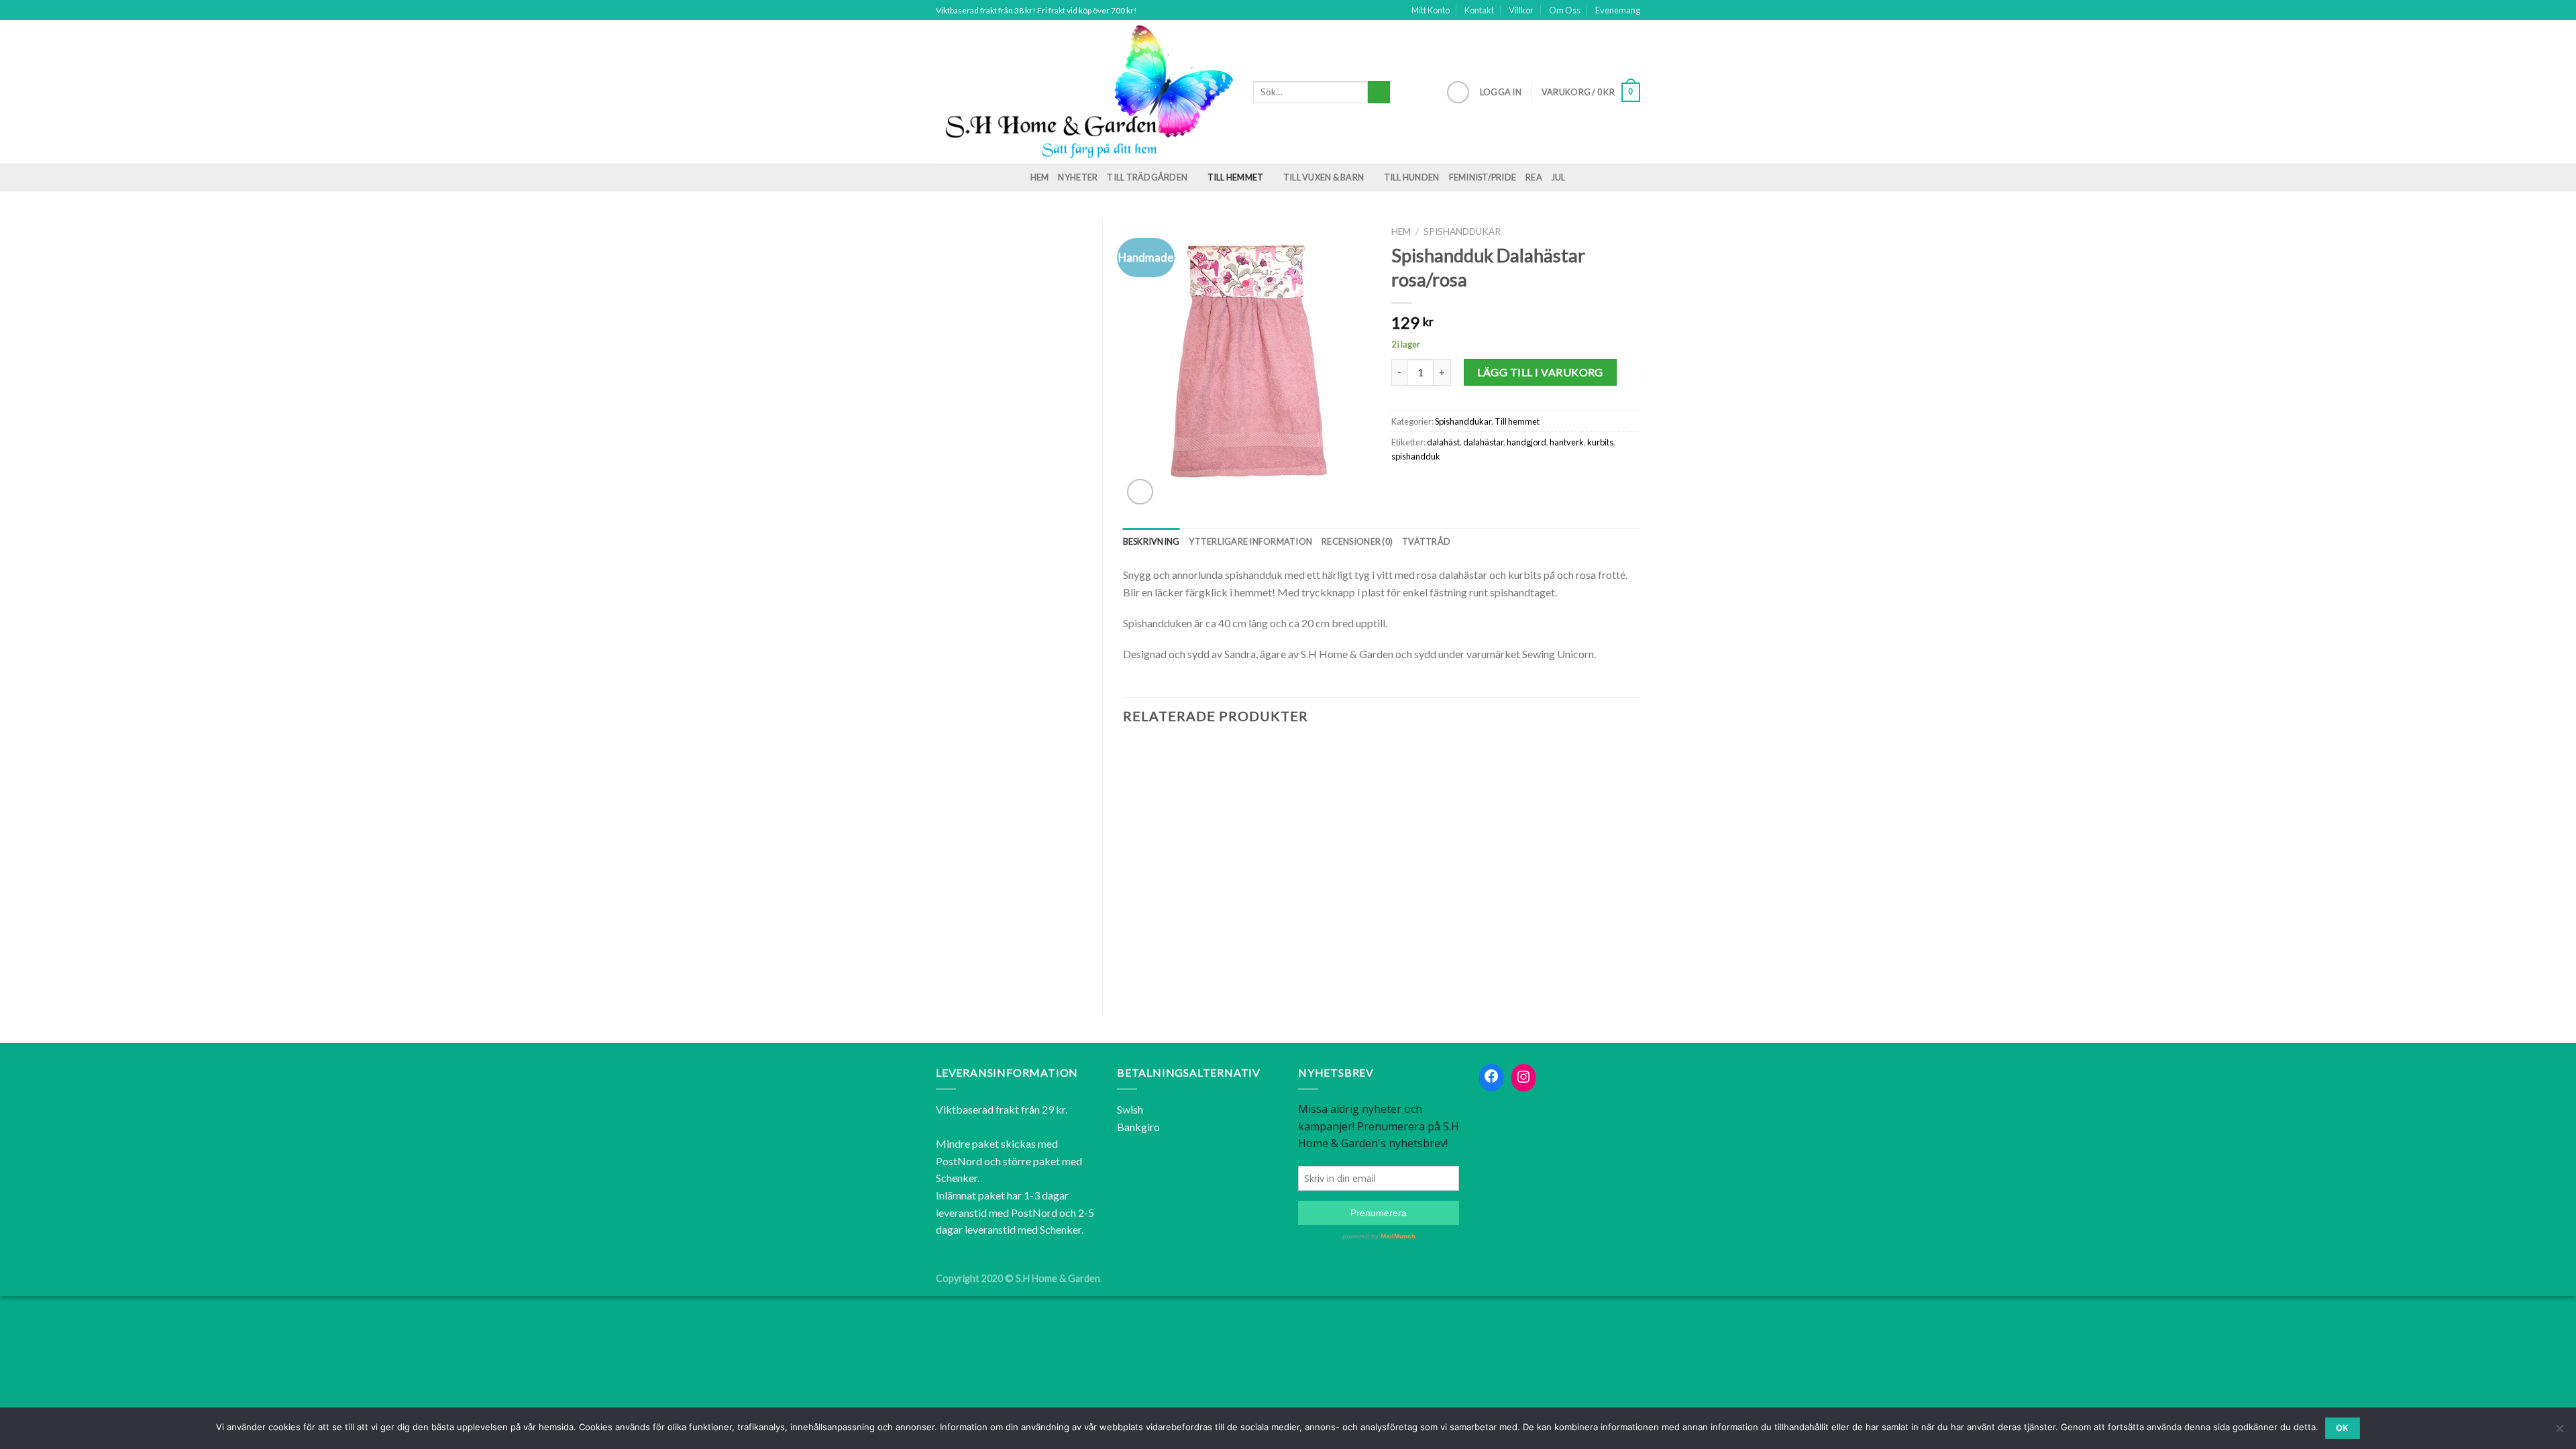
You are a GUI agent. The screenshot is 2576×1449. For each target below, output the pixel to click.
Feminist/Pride (1483, 177)
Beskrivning (1151, 541)
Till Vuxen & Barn (1324, 177)
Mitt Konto (1431, 10)
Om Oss (1565, 10)
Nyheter (1078, 177)
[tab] (1151, 541)
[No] (2559, 1432)
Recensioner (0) (1357, 541)
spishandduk (1416, 456)
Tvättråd (1426, 541)
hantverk (1567, 442)
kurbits (1600, 442)
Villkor (1521, 10)
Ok (2343, 1428)
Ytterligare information (1250, 541)
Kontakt (1479, 10)
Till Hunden (1412, 177)
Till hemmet (1236, 177)
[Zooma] (1140, 492)
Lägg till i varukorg (1540, 372)
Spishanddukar (1462, 231)
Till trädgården (1147, 177)
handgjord (1526, 442)
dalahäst (1443, 442)
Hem (1040, 177)
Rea (1534, 177)
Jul (1559, 177)
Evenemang (1618, 10)
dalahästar (1483, 442)
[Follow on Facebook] (1458, 92)
